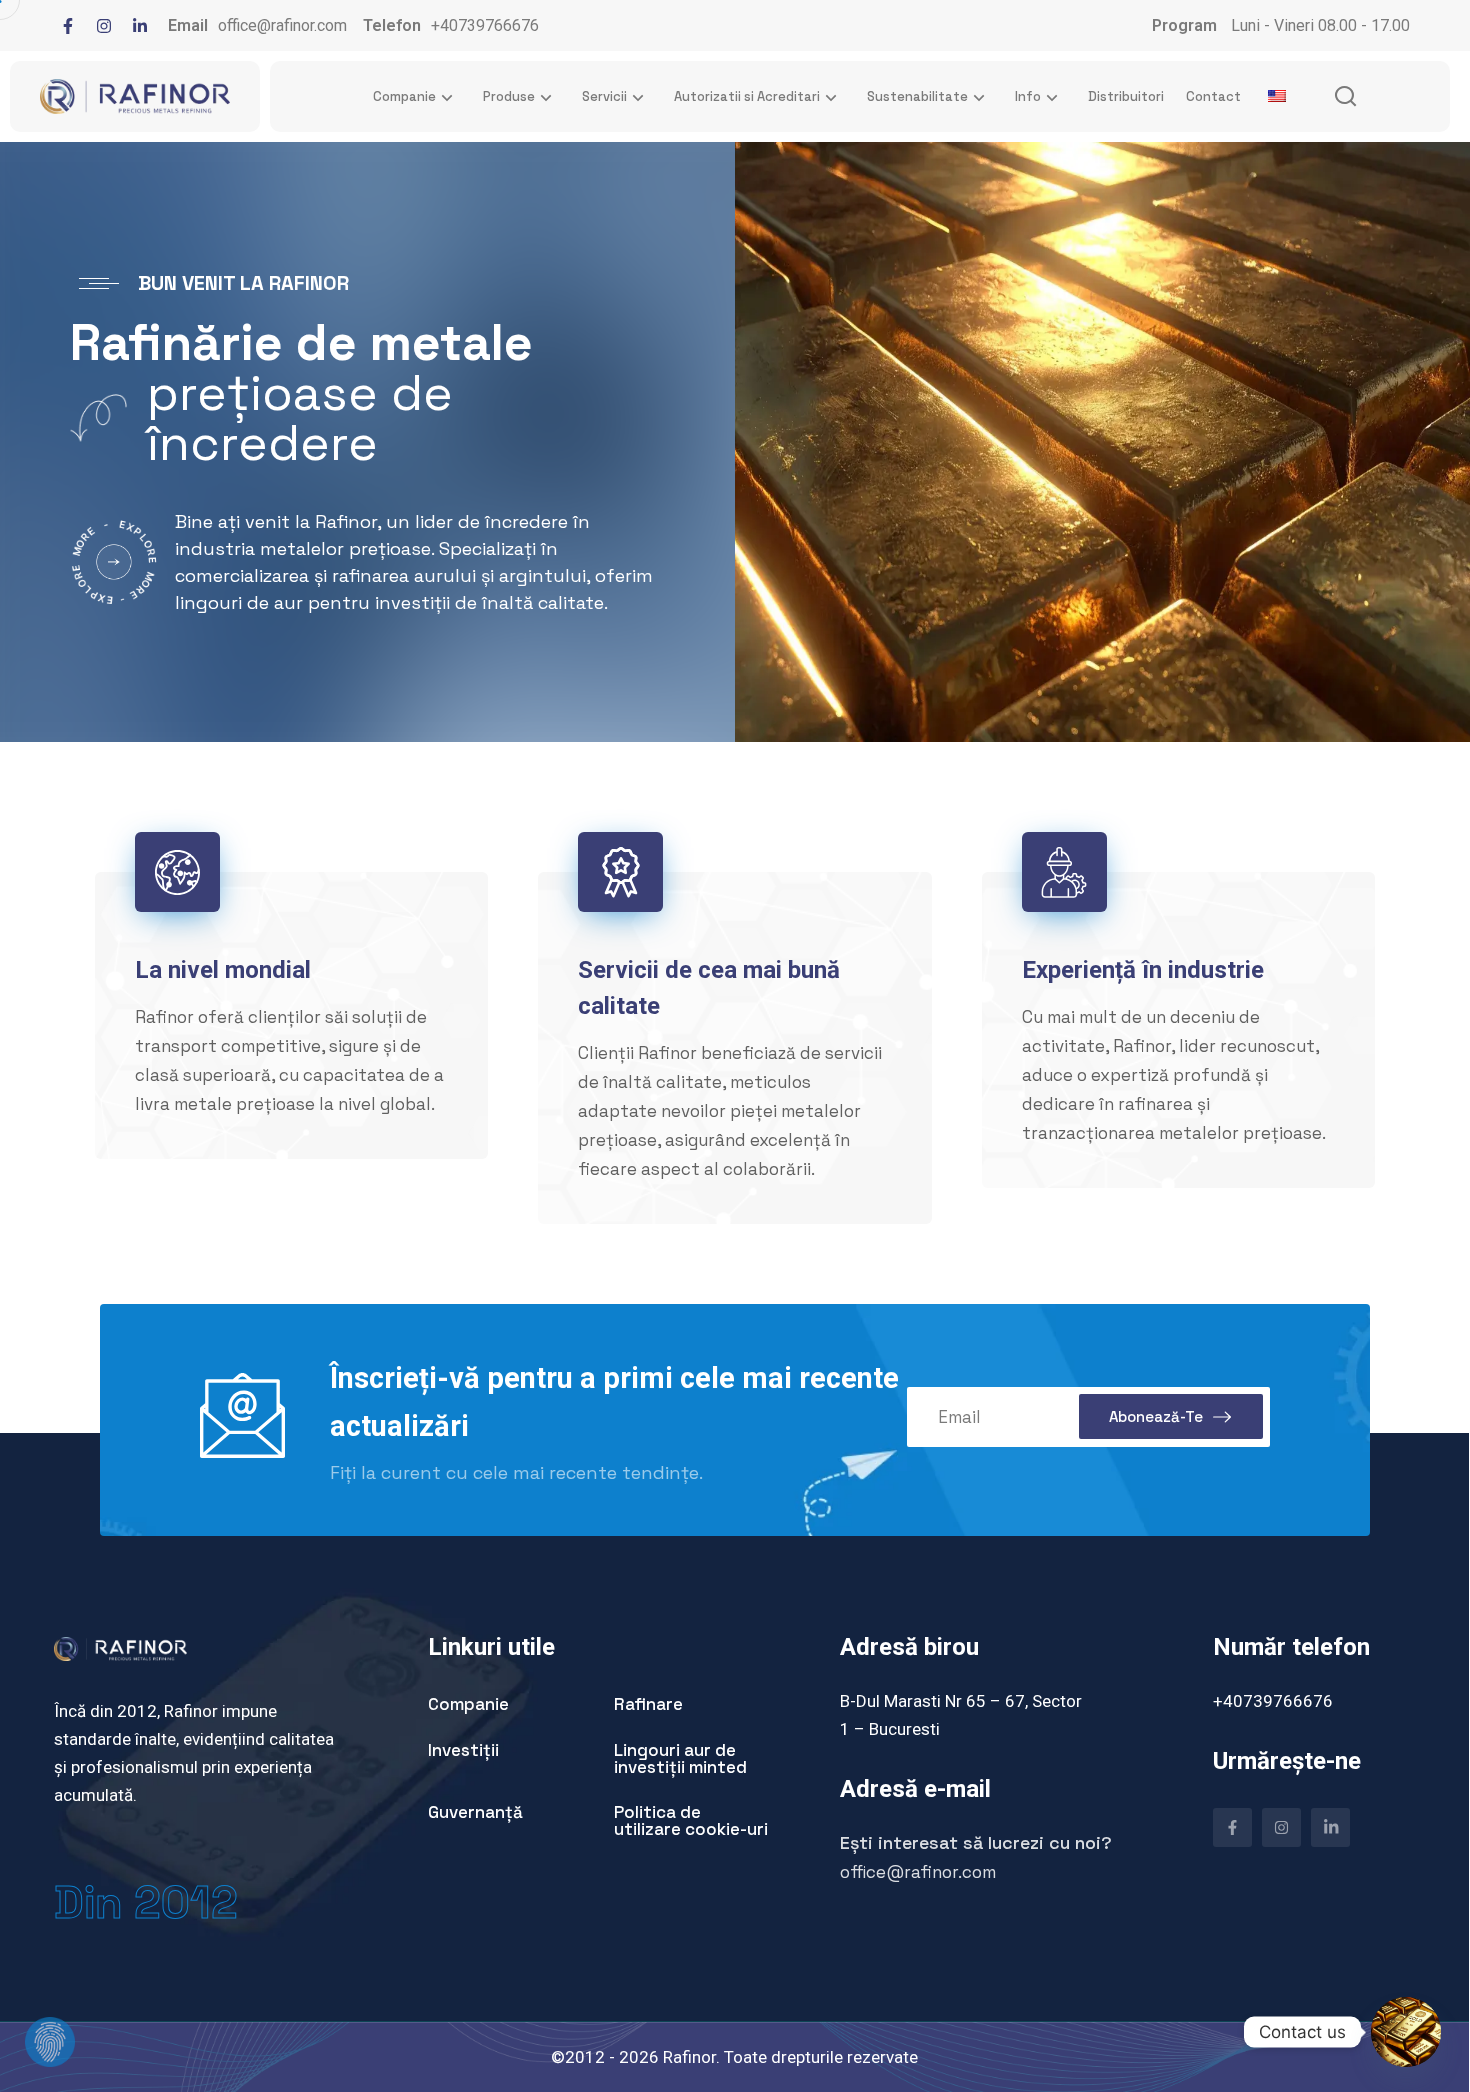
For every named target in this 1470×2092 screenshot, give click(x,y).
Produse (509, 96)
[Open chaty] (1406, 2032)
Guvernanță (475, 1812)
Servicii (604, 96)
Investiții (463, 1750)
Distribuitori (1126, 96)
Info (1028, 96)
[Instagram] (104, 26)
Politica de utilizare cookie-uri (691, 1820)
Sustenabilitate (917, 96)
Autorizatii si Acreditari (747, 96)
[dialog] (35, 2057)
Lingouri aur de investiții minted (680, 1758)
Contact (1213, 96)
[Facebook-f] (68, 26)
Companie (404, 96)
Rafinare (648, 1704)
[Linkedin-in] (140, 26)
